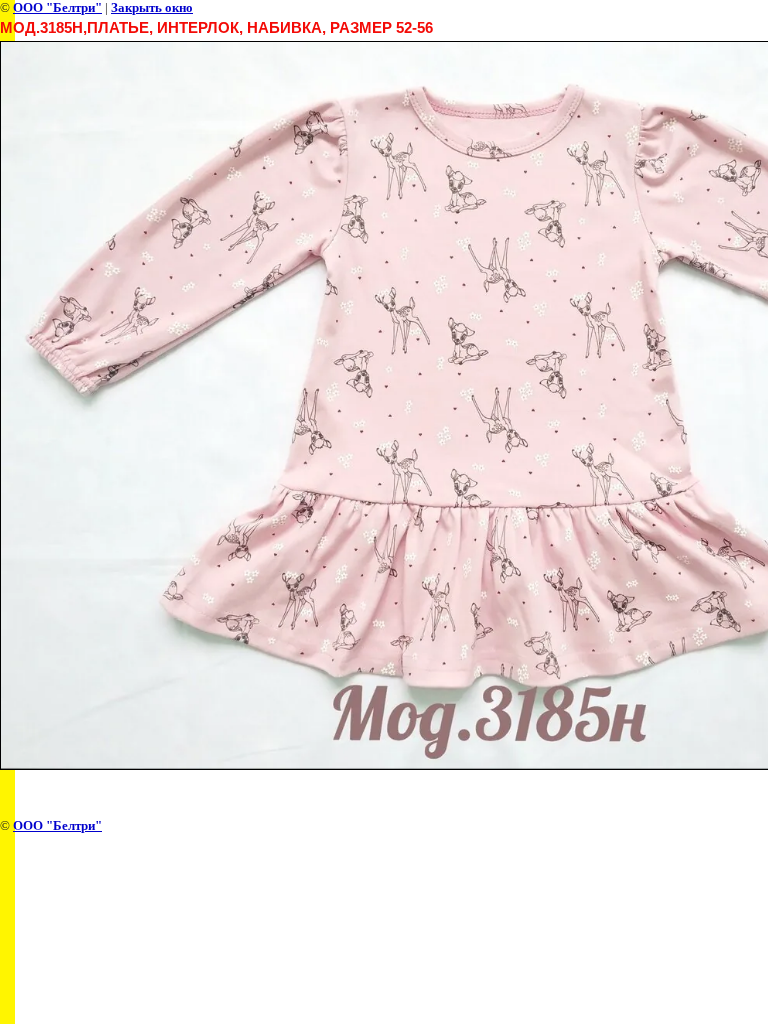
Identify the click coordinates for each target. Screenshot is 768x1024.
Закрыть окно (152, 7)
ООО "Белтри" (57, 7)
